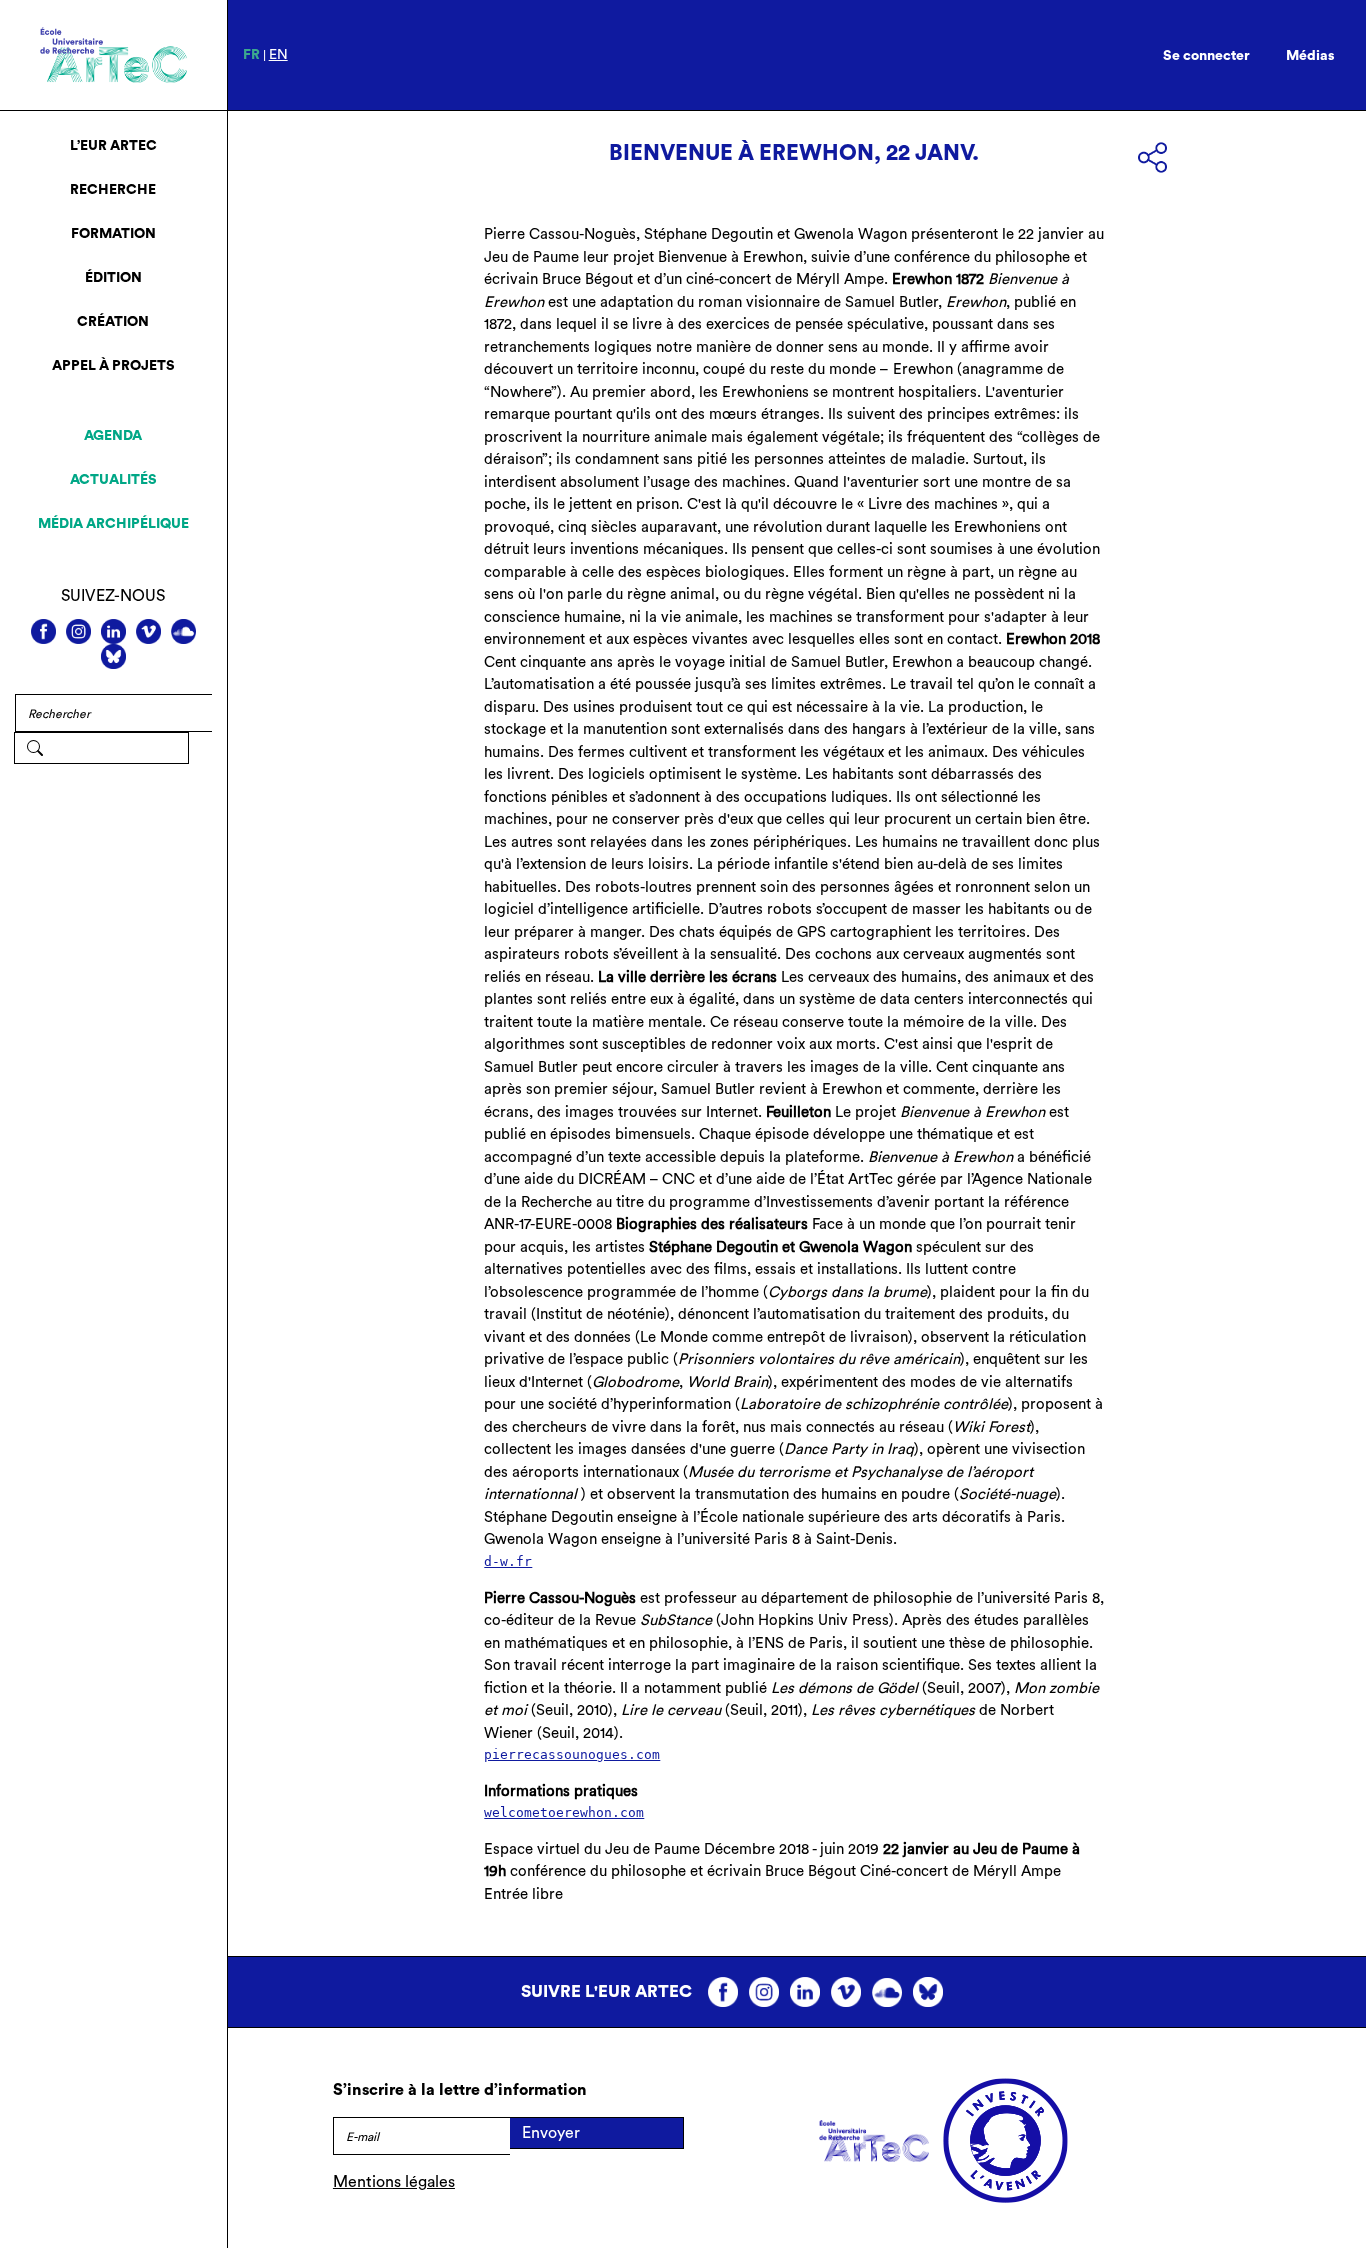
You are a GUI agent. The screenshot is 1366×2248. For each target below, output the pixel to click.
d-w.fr (508, 1561)
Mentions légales (394, 2182)
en (278, 55)
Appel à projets (113, 366)
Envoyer (551, 2133)
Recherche (113, 190)
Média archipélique (113, 524)
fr (251, 55)
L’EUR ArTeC (113, 146)
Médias (1310, 56)
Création (113, 322)
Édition (113, 278)
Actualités (113, 480)
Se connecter (1206, 56)
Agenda (113, 436)
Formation (113, 234)
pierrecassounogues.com (572, 1754)
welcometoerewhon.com (564, 1812)
